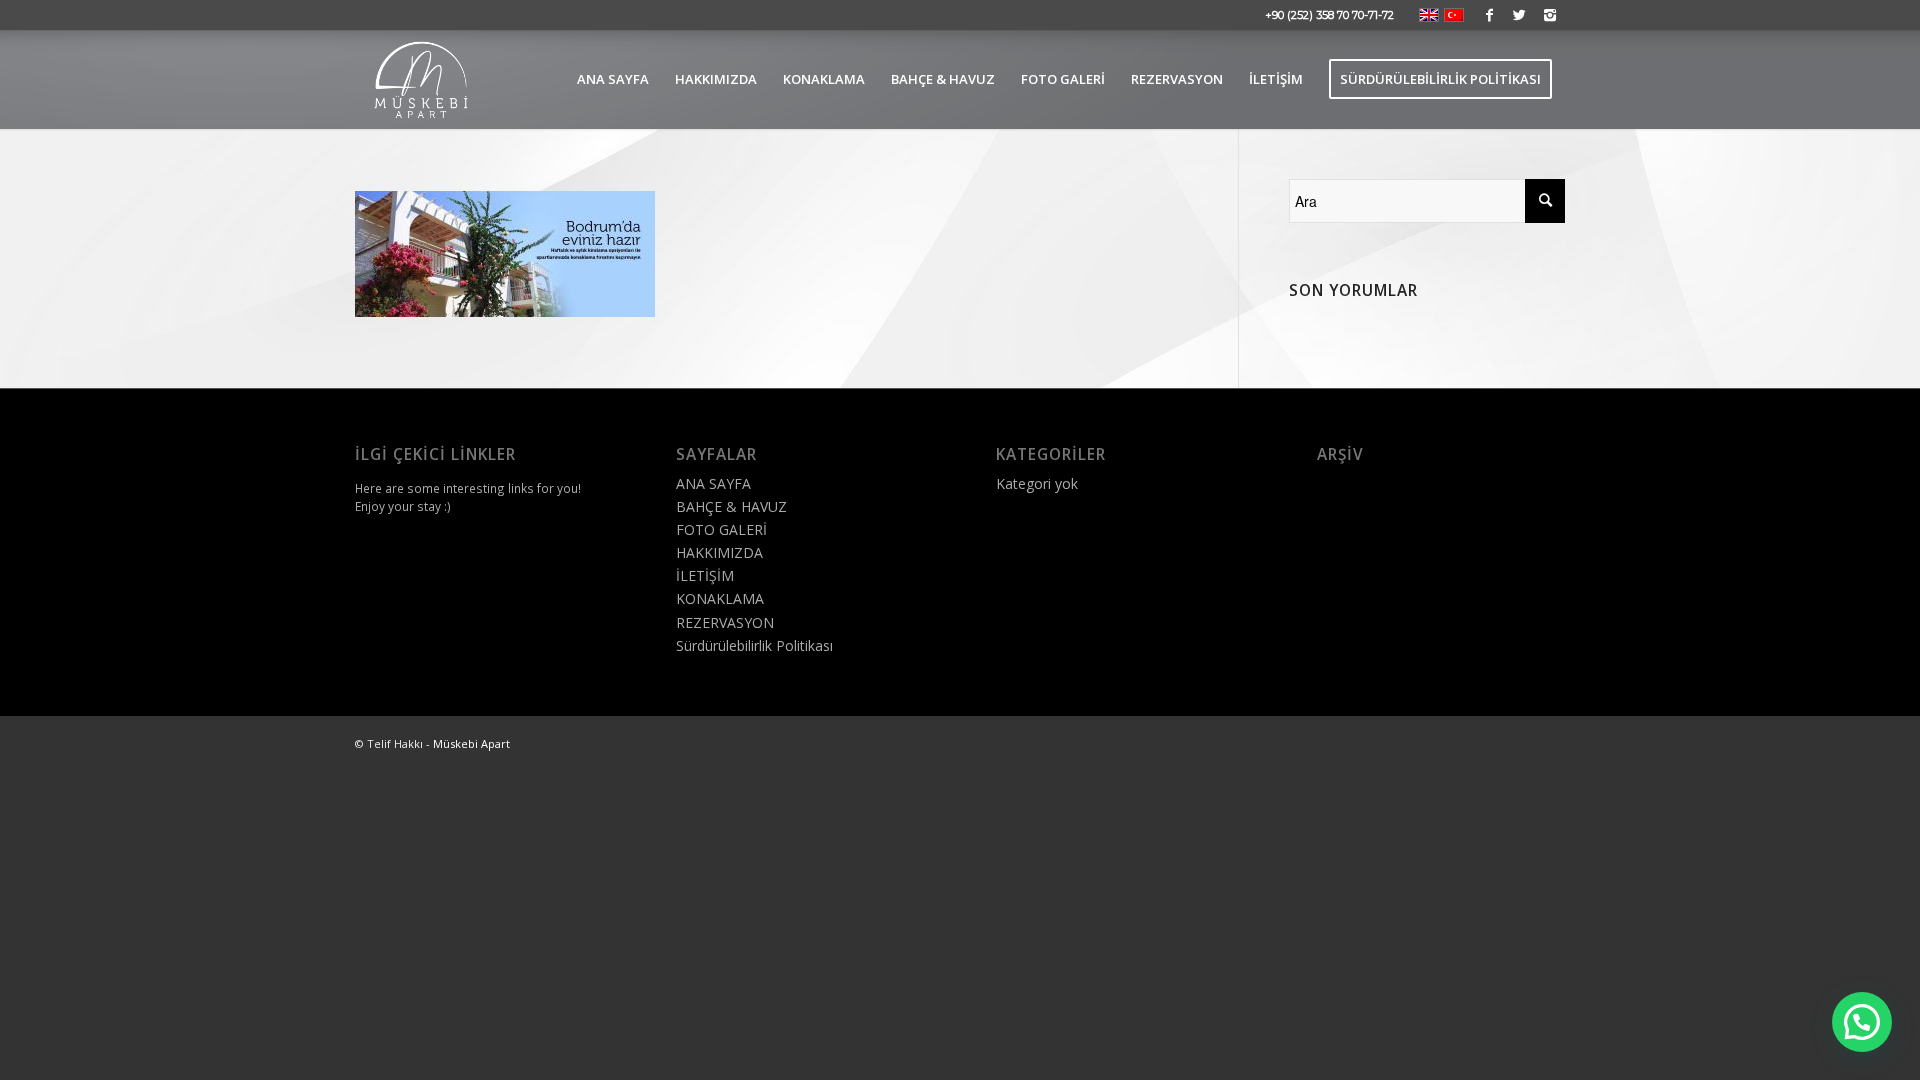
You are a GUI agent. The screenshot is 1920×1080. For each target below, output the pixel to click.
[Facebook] (1489, 15)
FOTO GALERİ (721, 529)
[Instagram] (1550, 15)
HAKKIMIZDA (719, 552)
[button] (1862, 1022)
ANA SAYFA (713, 483)
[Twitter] (1519, 15)
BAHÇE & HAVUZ (731, 506)
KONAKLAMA (720, 598)
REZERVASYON (725, 622)
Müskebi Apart (471, 743)
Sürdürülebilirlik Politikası (754, 645)
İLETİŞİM (705, 575)
